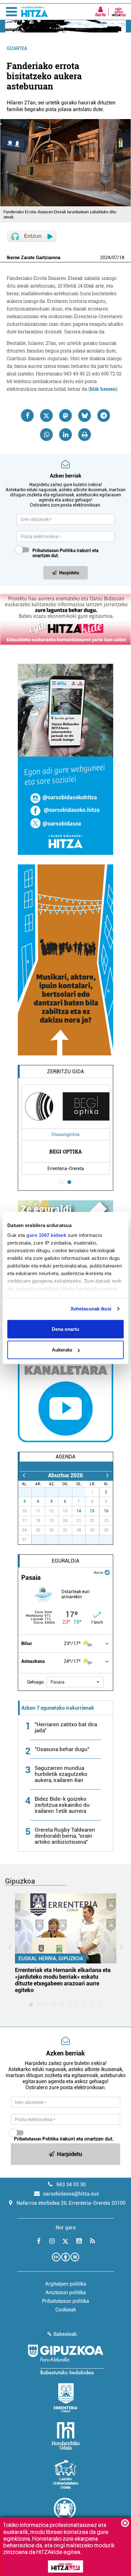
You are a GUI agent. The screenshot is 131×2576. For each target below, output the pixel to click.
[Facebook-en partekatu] (27, 415)
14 (79, 1511)
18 (122, 258)
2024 (105, 258)
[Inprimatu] (85, 435)
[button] (75, 1682)
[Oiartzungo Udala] (65, 2512)
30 (69, 1492)
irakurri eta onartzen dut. (65, 553)
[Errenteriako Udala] (66, 2398)
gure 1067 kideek (46, 1235)
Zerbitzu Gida (65, 1072)
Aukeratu (62, 1350)
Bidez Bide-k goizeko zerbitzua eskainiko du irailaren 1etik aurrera (62, 1805)
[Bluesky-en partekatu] (85, 415)
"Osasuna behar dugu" (62, 1749)
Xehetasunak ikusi (91, 1309)
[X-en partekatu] (46, 415)
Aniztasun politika (66, 2292)
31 (82, 1492)
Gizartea (17, 48)
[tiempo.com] (107, 1572)
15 (92, 1511)
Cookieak (66, 2310)
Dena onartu (65, 1329)
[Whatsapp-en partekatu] (46, 435)
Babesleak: (66, 2334)
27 (28, 1492)
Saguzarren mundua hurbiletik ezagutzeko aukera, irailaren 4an (61, 1774)
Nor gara (66, 2228)
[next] (107, 1475)
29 (55, 1492)
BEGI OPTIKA (66, 1151)
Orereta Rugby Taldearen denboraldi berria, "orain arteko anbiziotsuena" (65, 1836)
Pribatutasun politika (65, 2301)
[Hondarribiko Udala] (66, 2436)
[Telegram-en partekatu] (104, 415)
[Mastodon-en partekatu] (65, 415)
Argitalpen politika (66, 2284)
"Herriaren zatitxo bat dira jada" (66, 1727)
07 (115, 258)
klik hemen (103, 389)
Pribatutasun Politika (54, 550)
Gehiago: (36, 1682)
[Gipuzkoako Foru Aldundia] (65, 2360)
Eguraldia (65, 1561)
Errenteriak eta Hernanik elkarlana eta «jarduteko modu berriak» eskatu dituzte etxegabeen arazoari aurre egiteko (63, 1980)
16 (106, 1511)
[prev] (24, 1475)
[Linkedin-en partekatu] (65, 435)
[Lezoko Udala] (66, 2474)
